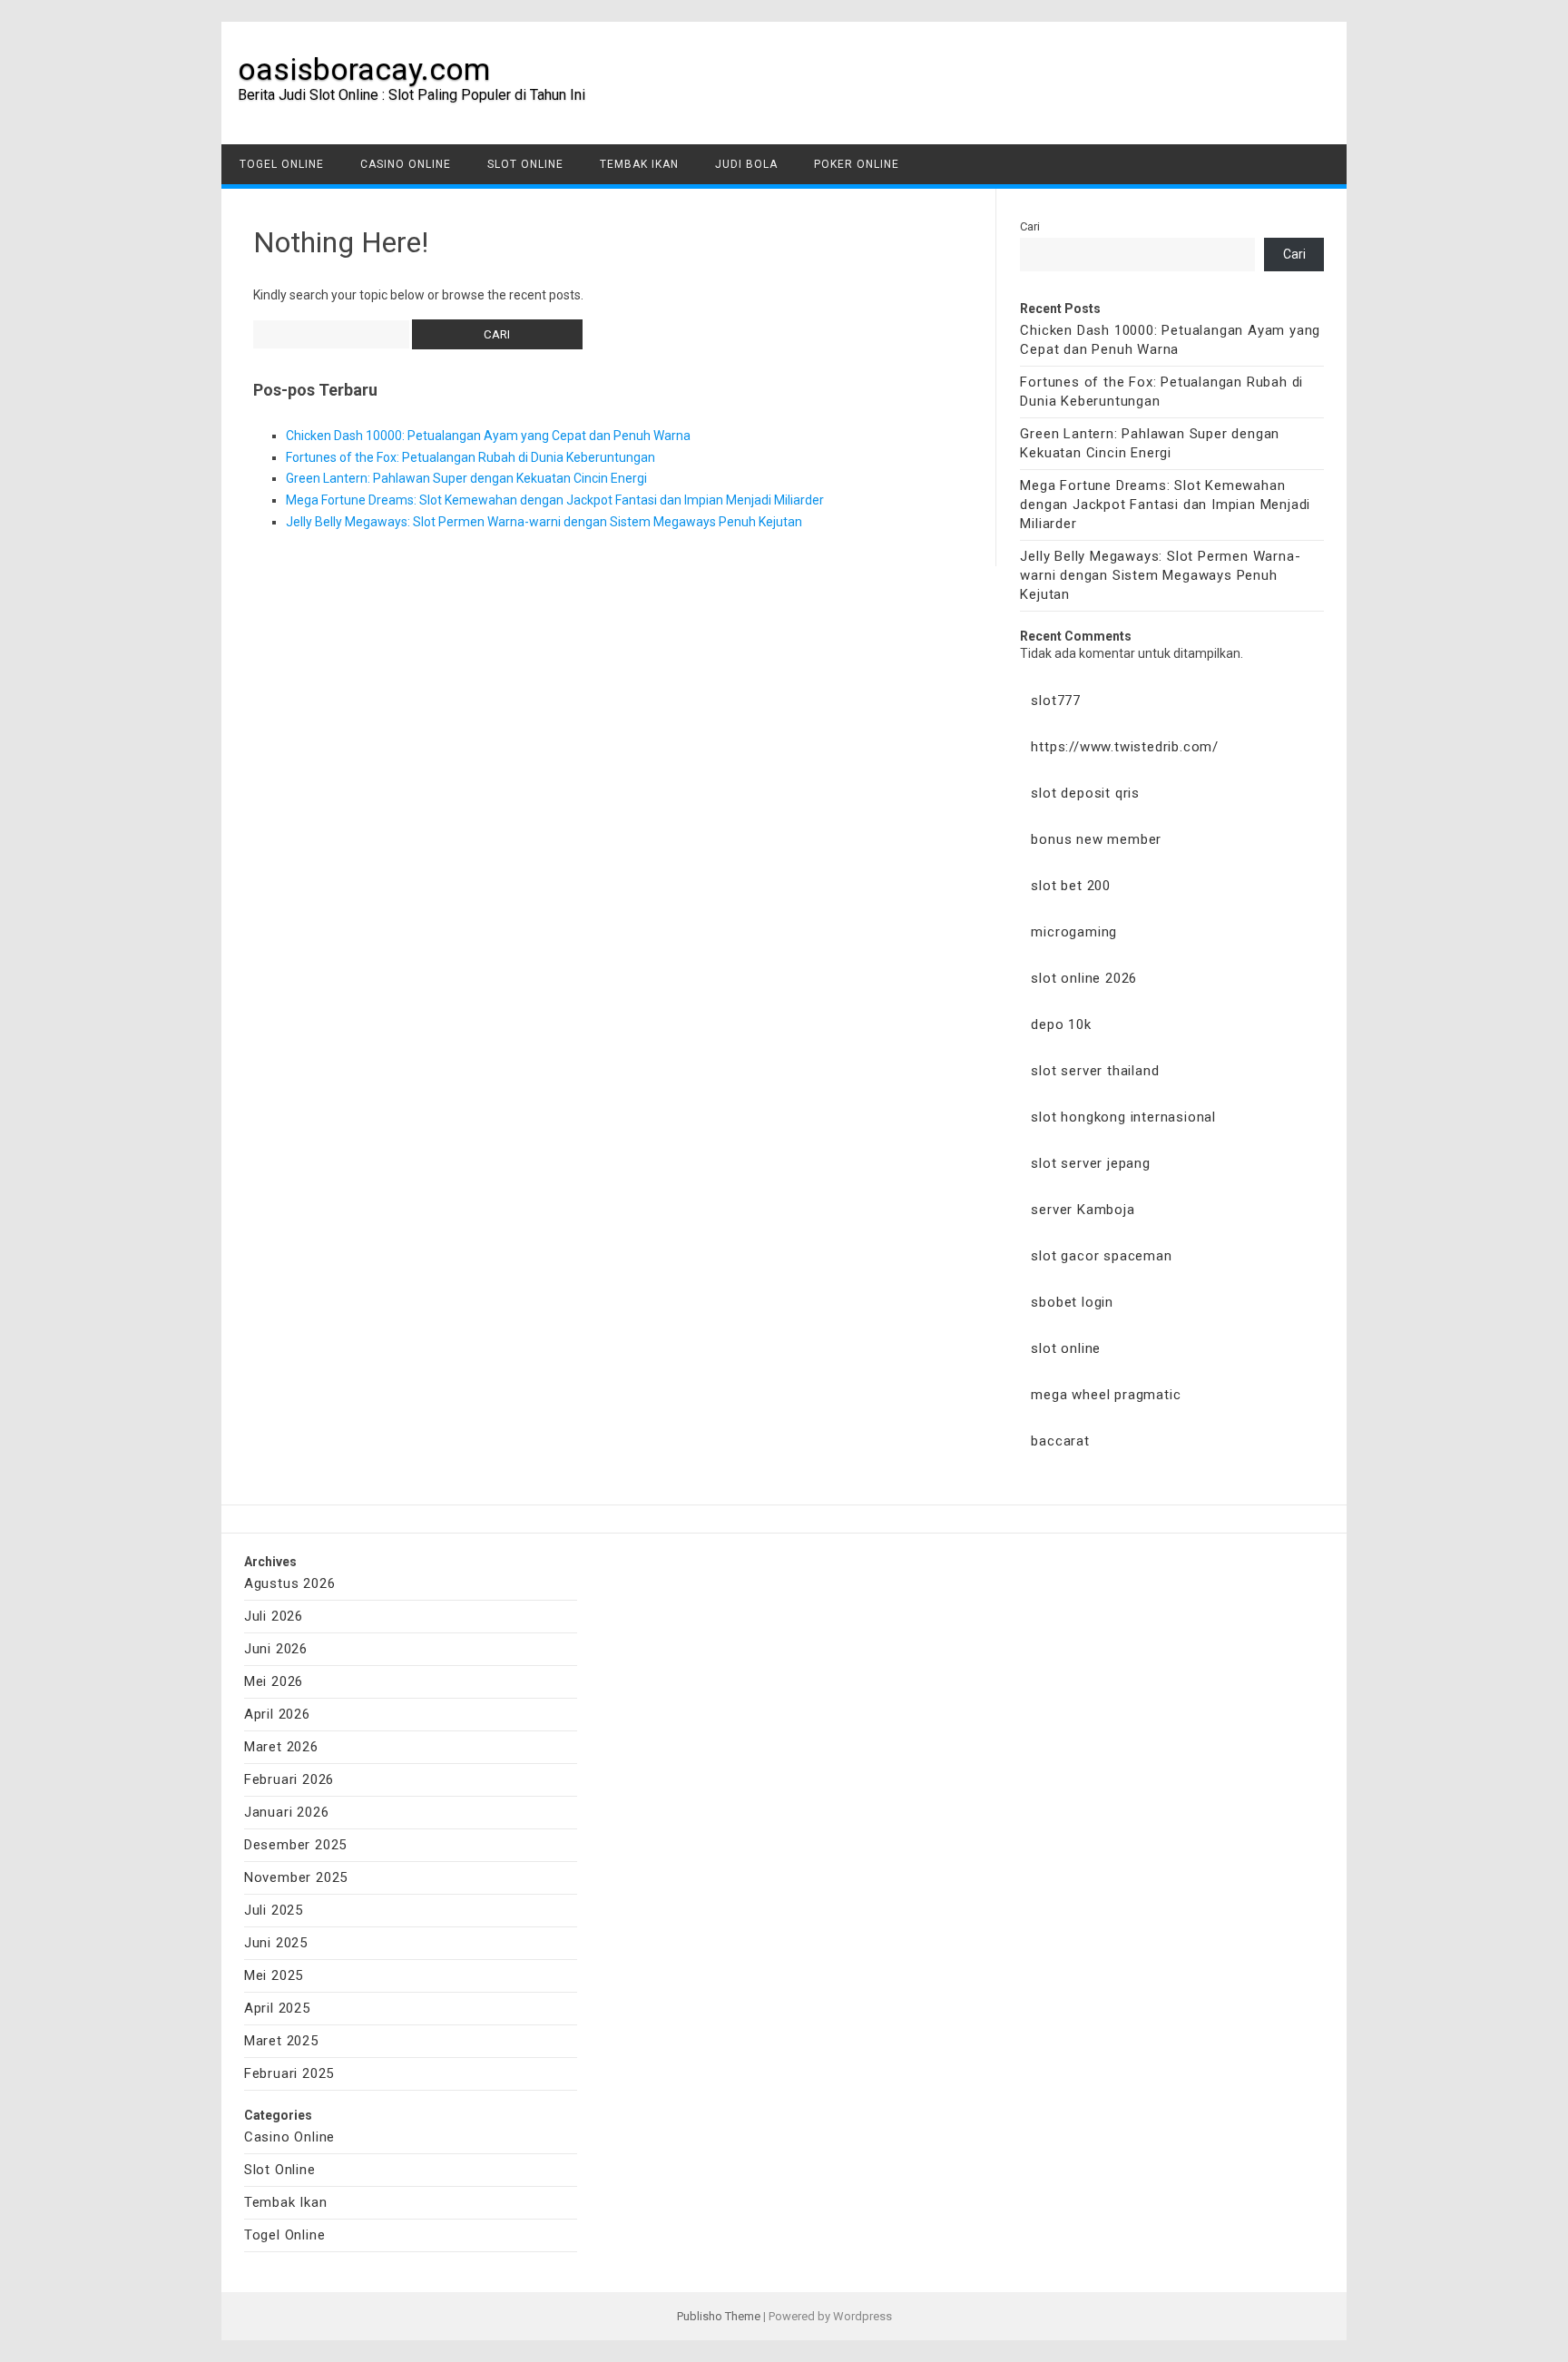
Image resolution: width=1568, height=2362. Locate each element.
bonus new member (1096, 839)
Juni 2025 (276, 1943)
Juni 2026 (276, 1649)
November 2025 (296, 1877)
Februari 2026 (289, 1779)
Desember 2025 (295, 1845)
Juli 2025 (274, 1910)
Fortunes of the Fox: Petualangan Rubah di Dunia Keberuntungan (470, 457)
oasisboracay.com (364, 69)
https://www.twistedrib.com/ (1125, 747)
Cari (1030, 226)
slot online (1066, 1348)
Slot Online (525, 164)
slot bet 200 (1071, 886)
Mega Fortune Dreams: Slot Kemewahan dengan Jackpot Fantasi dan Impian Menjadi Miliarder (555, 500)
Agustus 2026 (290, 1583)
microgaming (1074, 932)
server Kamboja (1083, 1210)
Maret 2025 (281, 2041)
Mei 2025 (274, 1975)
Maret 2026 (281, 1747)
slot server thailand (1095, 1071)
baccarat (1060, 1441)
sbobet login (1072, 1302)
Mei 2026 (274, 1681)
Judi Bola (746, 164)
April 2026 (277, 1714)
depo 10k (1061, 1024)
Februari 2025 (289, 2073)
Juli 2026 (274, 1616)
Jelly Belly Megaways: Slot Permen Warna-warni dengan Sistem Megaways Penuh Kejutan (544, 522)
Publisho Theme (719, 2316)
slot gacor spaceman (1101, 1256)
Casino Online (406, 164)
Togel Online (282, 164)
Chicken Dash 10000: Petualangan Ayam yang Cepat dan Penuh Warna (488, 436)
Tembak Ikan (639, 164)
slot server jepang (1090, 1163)
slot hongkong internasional (1123, 1117)
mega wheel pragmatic (1106, 1395)
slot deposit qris (1085, 793)
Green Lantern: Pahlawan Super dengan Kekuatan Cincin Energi (466, 478)
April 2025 (277, 2008)
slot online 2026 (1084, 978)
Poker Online (857, 164)
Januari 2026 (287, 1812)
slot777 (1056, 701)
